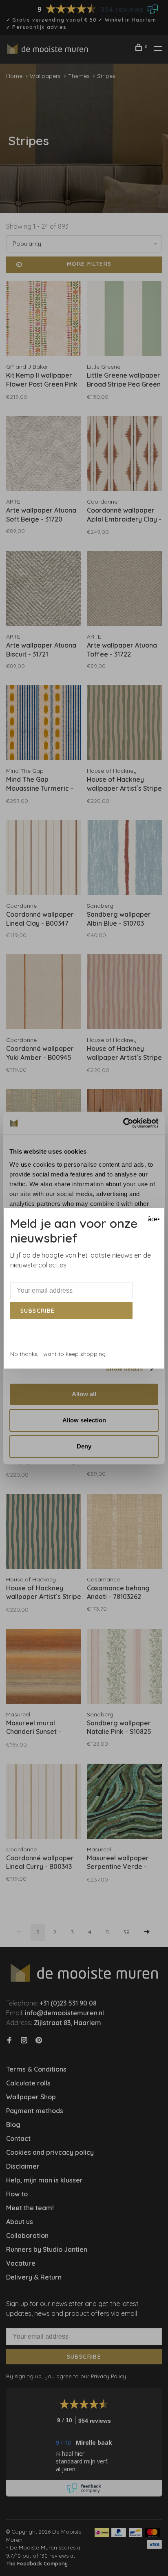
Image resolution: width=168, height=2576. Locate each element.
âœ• (153, 1219)
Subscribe (38, 1311)
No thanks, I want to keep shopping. (59, 1354)
